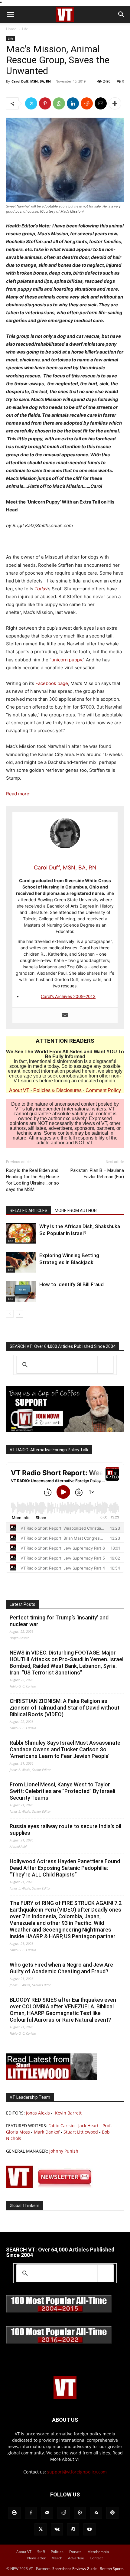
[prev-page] (10, 1314)
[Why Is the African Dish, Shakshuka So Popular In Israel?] (21, 1233)
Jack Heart (88, 2126)
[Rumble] (80, 2513)
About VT (19, 1090)
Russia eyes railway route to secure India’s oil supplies (65, 1829)
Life (25, 29)
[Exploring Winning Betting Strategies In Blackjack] (21, 1262)
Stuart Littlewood (81, 2132)
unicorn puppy (67, 660)
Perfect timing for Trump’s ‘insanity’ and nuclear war (59, 1621)
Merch (57, 2558)
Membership (98, 2552)
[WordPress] (73, 2529)
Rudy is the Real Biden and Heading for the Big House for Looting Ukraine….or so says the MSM (32, 1180)
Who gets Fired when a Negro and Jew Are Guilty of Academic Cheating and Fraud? (61, 1968)
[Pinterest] (45, 103)
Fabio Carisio (61, 2126)
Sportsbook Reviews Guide (75, 2569)
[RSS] (96, 2513)
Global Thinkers (25, 2206)
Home (11, 29)
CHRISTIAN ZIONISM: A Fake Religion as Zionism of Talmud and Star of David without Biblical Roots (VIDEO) (65, 1708)
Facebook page (52, 683)
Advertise (76, 2558)
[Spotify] (112, 2513)
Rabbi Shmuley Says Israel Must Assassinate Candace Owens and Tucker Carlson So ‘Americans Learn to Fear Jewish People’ (65, 1749)
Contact (96, 2558)
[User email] (65, 1015)
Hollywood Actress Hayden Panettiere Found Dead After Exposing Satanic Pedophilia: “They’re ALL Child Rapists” (65, 1868)
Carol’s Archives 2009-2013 (68, 996)
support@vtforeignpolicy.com (77, 2472)
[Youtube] (89, 2529)
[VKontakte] (57, 2529)
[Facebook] (31, 2513)
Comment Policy (103, 1090)
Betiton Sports (112, 2569)
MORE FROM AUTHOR (76, 1211)
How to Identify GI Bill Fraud (71, 1284)
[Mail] (47, 2513)
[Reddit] (63, 2513)
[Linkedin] (73, 103)
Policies (57, 2552)
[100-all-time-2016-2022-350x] (59, 2342)
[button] (10, 15)
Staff (41, 2552)
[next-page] (19, 1314)
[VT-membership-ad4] (65, 1431)
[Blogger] (15, 2513)
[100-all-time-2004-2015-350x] (59, 2311)
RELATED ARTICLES (29, 1211)
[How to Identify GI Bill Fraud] (21, 1291)
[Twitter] (31, 103)
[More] (115, 103)
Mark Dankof (47, 2132)
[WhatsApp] (59, 103)
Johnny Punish (64, 2151)
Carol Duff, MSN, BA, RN (31, 81)
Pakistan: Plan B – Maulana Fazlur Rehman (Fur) (97, 1174)
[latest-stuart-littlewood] (51, 2078)
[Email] (101, 103)
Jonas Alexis (38, 2113)
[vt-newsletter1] (51, 2187)
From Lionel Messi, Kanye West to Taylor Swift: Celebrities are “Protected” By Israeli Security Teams (62, 1791)
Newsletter (36, 2558)
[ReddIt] (87, 103)
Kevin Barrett (68, 2113)
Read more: (18, 794)
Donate (75, 2552)
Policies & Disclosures (57, 1090)
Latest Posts (23, 1604)
